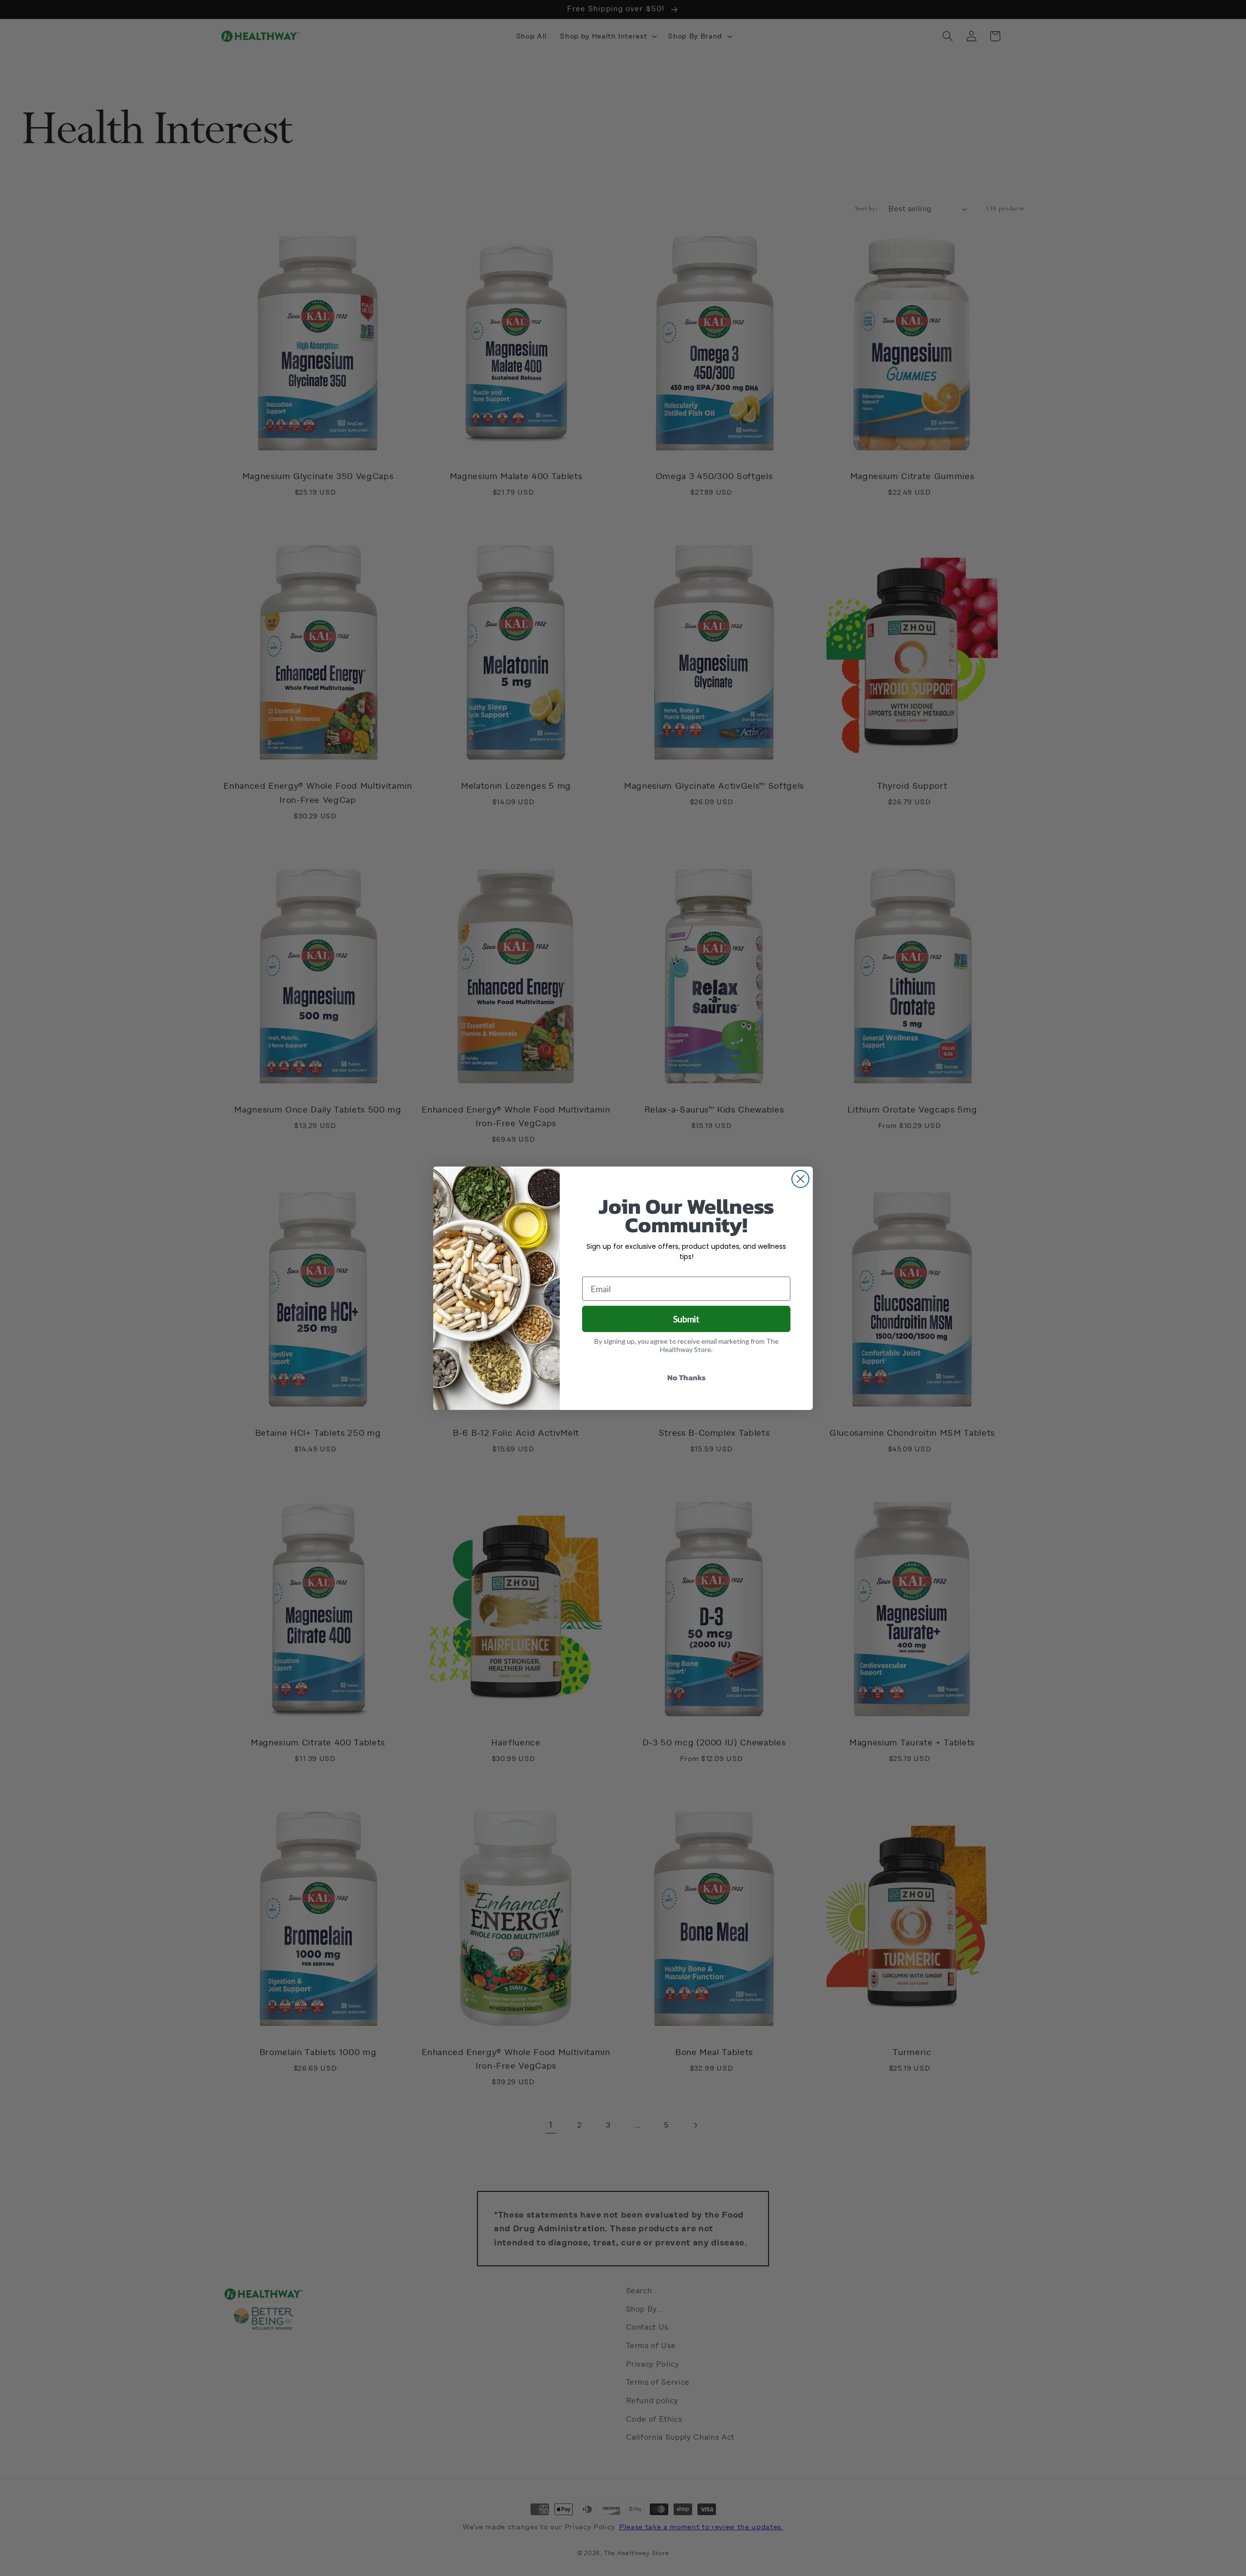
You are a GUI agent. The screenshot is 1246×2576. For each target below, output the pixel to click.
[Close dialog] (800, 1179)
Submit (686, 1319)
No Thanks (687, 1377)
